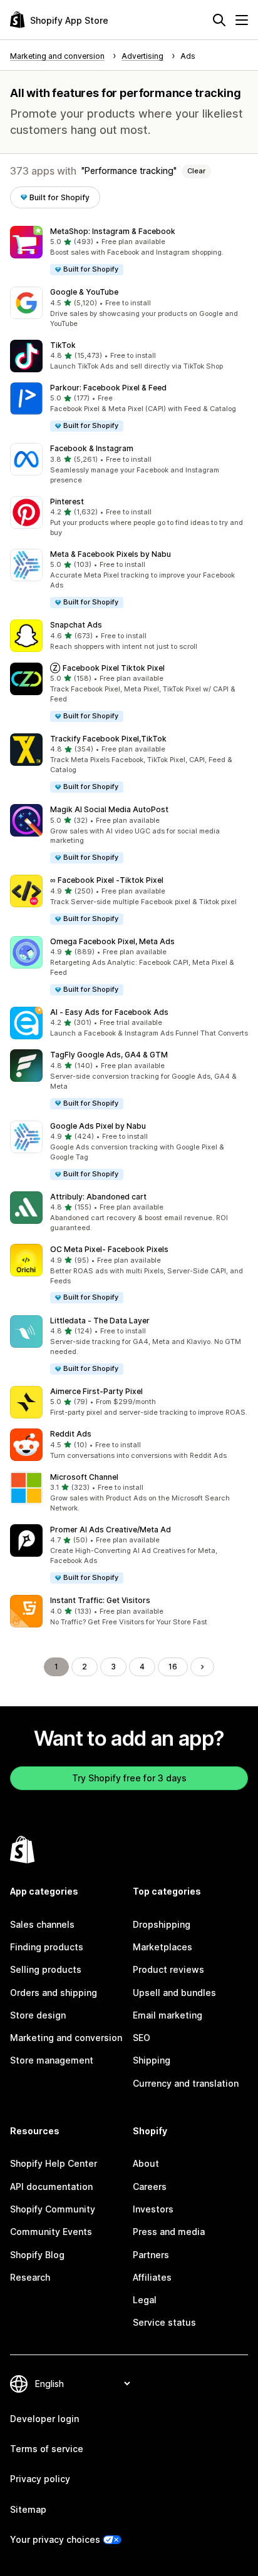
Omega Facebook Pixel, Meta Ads (112, 941)
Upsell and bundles (174, 1993)
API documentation (51, 2187)
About (146, 2163)
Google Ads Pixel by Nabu (98, 1126)
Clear (196, 171)
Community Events (51, 2232)
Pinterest (67, 501)
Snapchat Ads (76, 625)
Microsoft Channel (84, 1477)
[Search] (219, 20)
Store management (52, 2060)
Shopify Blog (37, 2255)
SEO (142, 2038)
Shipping (152, 2060)
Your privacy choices (55, 2539)
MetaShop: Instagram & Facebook (113, 231)
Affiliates (152, 2277)
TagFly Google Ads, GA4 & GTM (109, 1055)
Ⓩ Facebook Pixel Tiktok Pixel (107, 668)
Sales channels (42, 1924)
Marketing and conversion (66, 2038)
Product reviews (168, 1969)
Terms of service (47, 2449)
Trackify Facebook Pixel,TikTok (108, 739)
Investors (153, 2209)
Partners (151, 2255)
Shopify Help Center (54, 2163)
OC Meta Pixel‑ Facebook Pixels (109, 1249)
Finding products (47, 1947)
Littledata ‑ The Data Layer (100, 1321)
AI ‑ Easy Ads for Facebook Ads (109, 1012)
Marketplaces (163, 1947)
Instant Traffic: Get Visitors (100, 1600)
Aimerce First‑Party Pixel (96, 1391)
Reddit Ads (71, 1434)
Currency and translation (186, 2083)
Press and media (169, 2232)
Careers (150, 2187)
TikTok (63, 345)
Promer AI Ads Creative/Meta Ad (111, 1530)
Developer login (44, 2419)
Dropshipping (162, 1924)
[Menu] (242, 20)
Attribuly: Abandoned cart (98, 1197)
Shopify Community (53, 2209)
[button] (129, 251)
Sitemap (28, 2509)
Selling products (46, 1969)
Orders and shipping (54, 1993)
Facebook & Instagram (92, 448)
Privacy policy (40, 2479)
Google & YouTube (84, 292)
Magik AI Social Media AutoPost (109, 809)
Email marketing (168, 2015)
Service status (164, 2322)
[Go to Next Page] (202, 1667)
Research (30, 2277)
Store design (38, 2015)
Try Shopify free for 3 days (129, 1778)
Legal (145, 2300)
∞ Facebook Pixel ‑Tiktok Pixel (107, 880)
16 (173, 1667)
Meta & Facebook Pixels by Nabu (111, 554)
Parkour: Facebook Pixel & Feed (108, 388)
